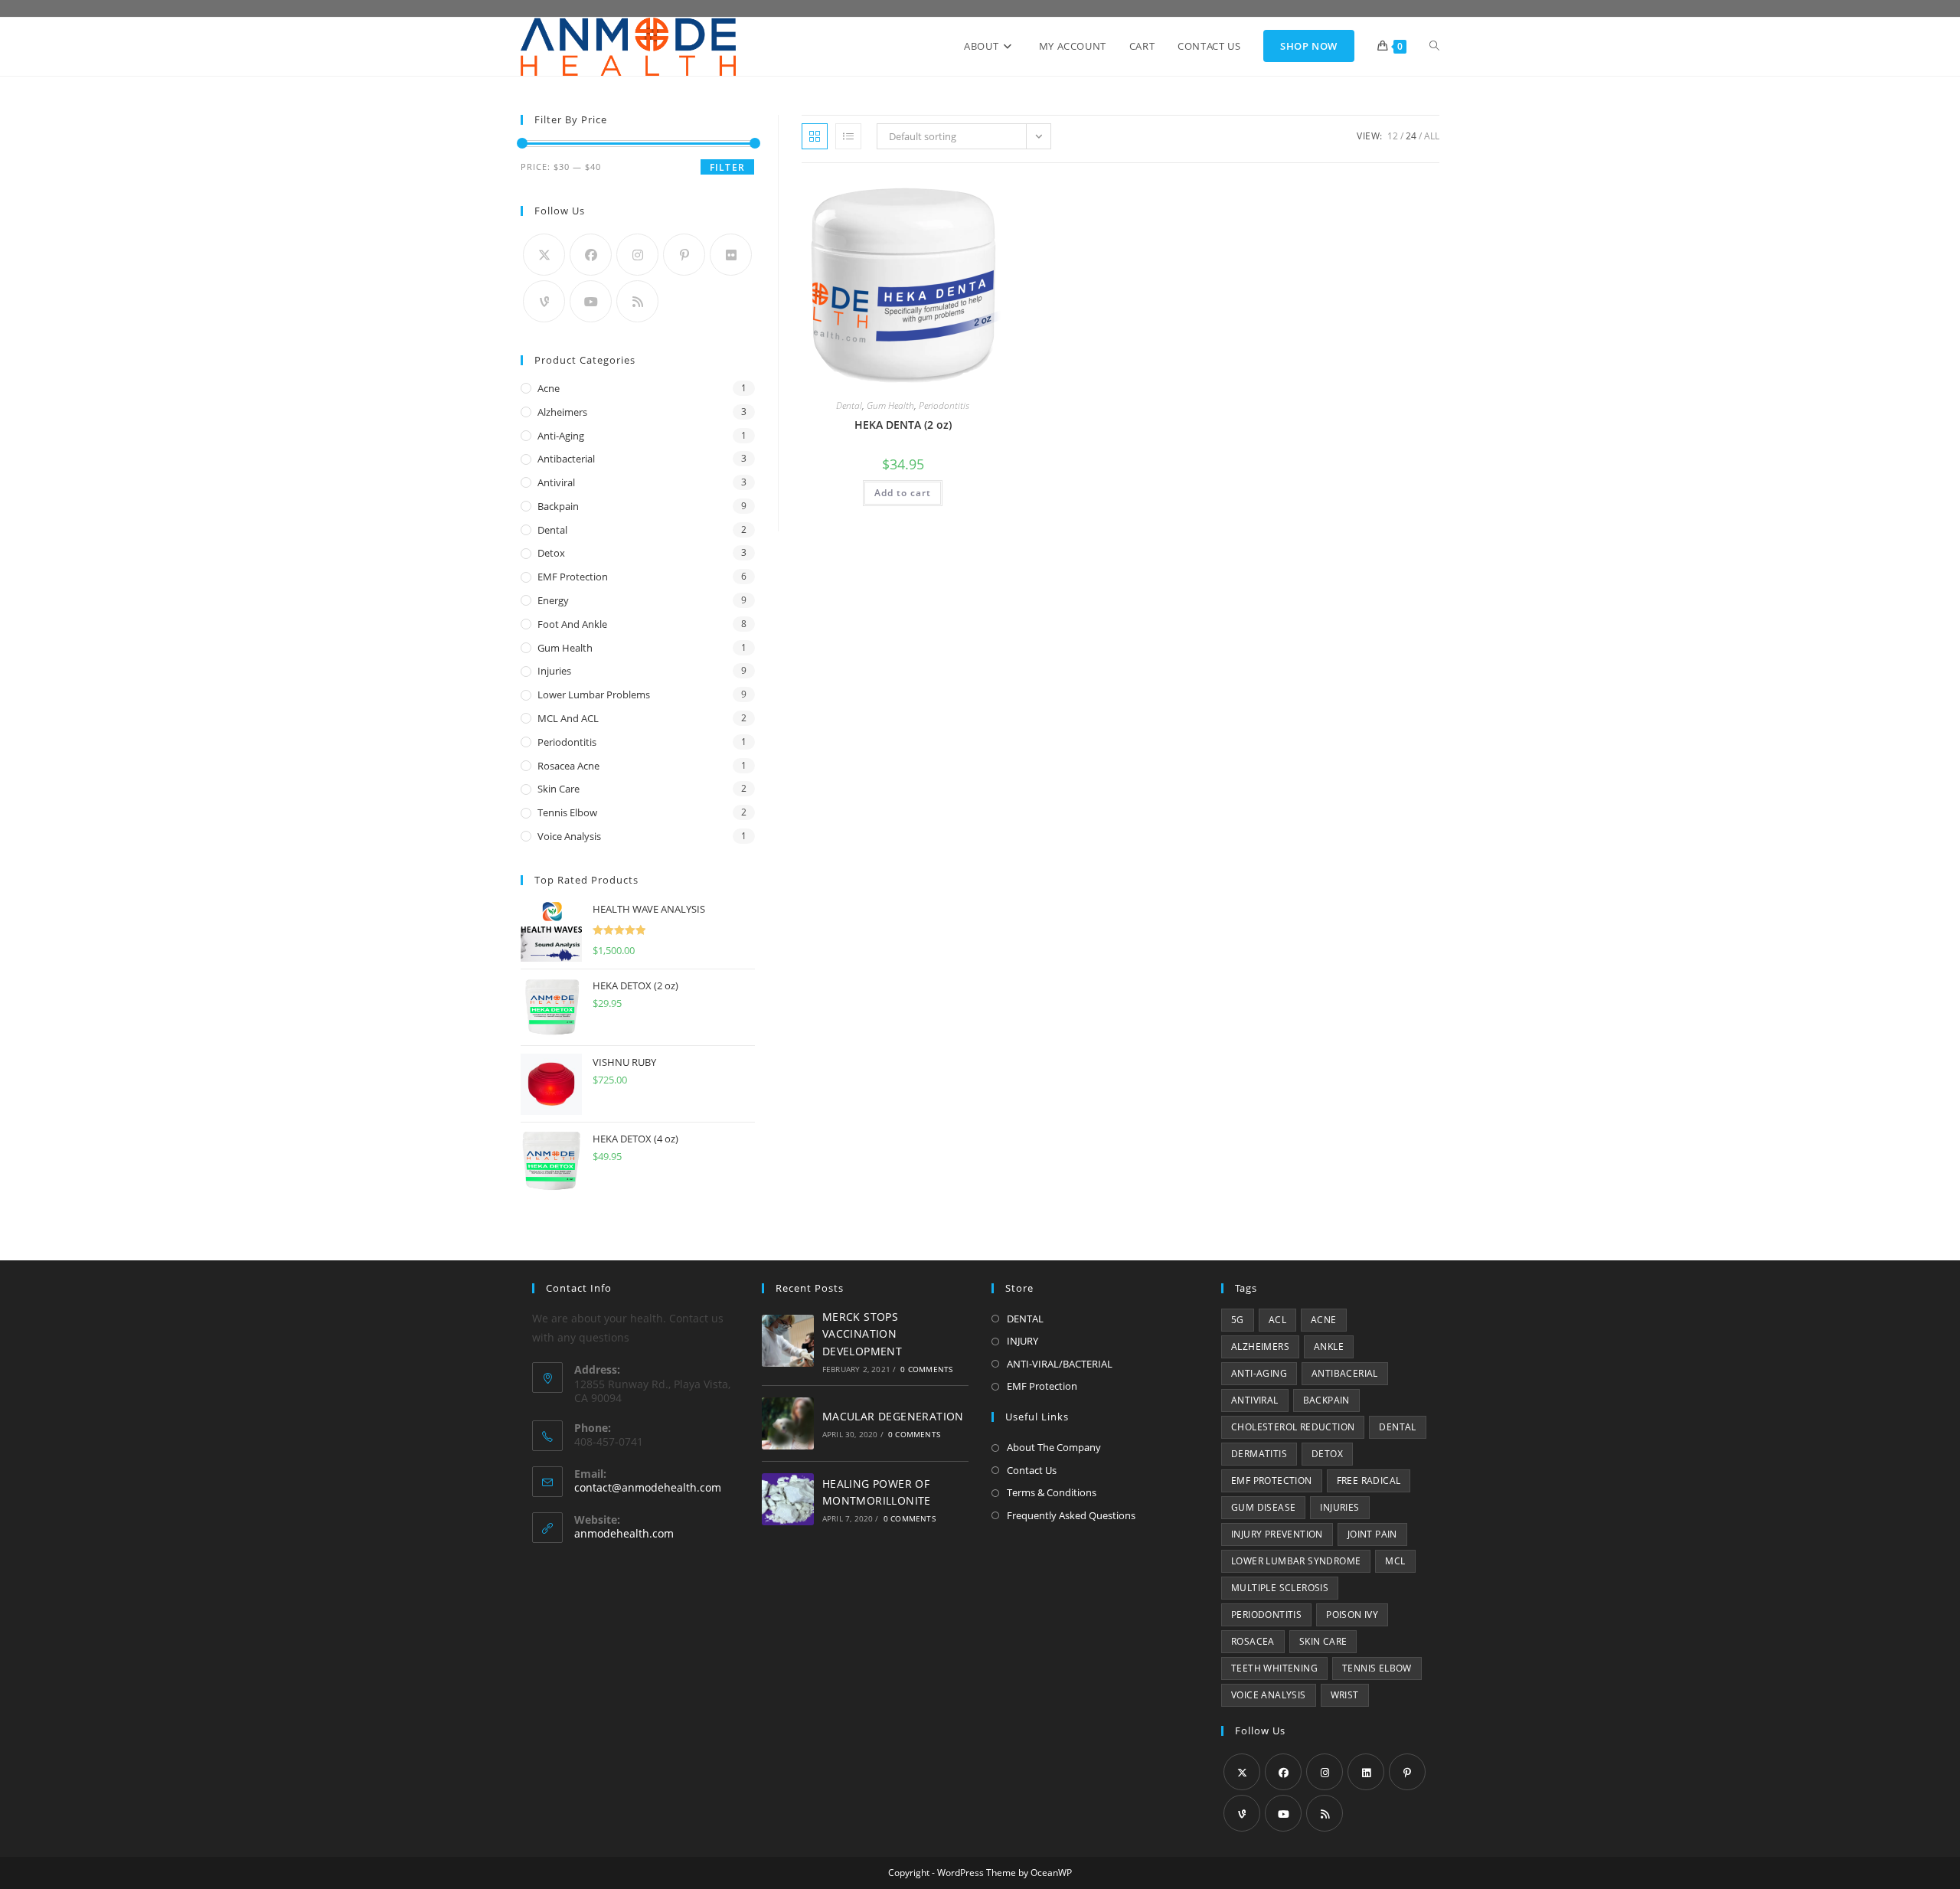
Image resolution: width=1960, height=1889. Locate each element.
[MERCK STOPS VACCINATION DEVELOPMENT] (788, 1341)
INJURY (1022, 1341)
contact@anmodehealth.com (648, 1487)
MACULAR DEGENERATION (893, 1416)
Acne (549, 388)
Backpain (558, 506)
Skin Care (559, 789)
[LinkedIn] (1366, 1772)
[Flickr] (731, 255)
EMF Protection (573, 577)
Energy (553, 600)
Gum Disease (1263, 1507)
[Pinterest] (684, 255)
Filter (727, 167)
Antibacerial (1345, 1373)
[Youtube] (591, 301)
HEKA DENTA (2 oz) (903, 425)
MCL (1395, 1561)
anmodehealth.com (624, 1533)
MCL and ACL (568, 718)
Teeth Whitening (1274, 1668)
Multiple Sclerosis (1280, 1588)
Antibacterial (566, 459)
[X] (544, 255)
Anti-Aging (561, 436)
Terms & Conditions (1052, 1492)
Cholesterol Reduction (1293, 1427)
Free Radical (1369, 1480)
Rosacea (1253, 1641)
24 (1411, 136)
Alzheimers (562, 412)
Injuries (554, 671)
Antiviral (556, 482)
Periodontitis (944, 405)
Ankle (1329, 1346)
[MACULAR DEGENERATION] (788, 1423)
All (1432, 136)
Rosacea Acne (568, 766)
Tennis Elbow (567, 812)
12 (1393, 136)
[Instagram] (637, 255)
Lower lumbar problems (594, 694)
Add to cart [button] (903, 493)
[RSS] (637, 301)
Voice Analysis (569, 836)
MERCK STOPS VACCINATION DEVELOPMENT (862, 1334)
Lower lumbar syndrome (1296, 1561)
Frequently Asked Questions (1071, 1515)
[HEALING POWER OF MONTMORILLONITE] (788, 1499)
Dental (849, 405)
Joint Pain (1372, 1534)
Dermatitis (1259, 1454)
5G (1238, 1320)
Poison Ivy (1352, 1614)
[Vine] (544, 301)
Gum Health (890, 405)
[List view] (848, 136)
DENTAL (1025, 1319)
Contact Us (1032, 1470)
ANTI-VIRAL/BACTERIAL (1060, 1364)
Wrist (1345, 1695)
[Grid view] (815, 136)
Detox (551, 553)
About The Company (1054, 1447)
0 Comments (926, 1369)
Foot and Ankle (572, 624)
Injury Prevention (1277, 1534)
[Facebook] (591, 255)
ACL (1277, 1320)
